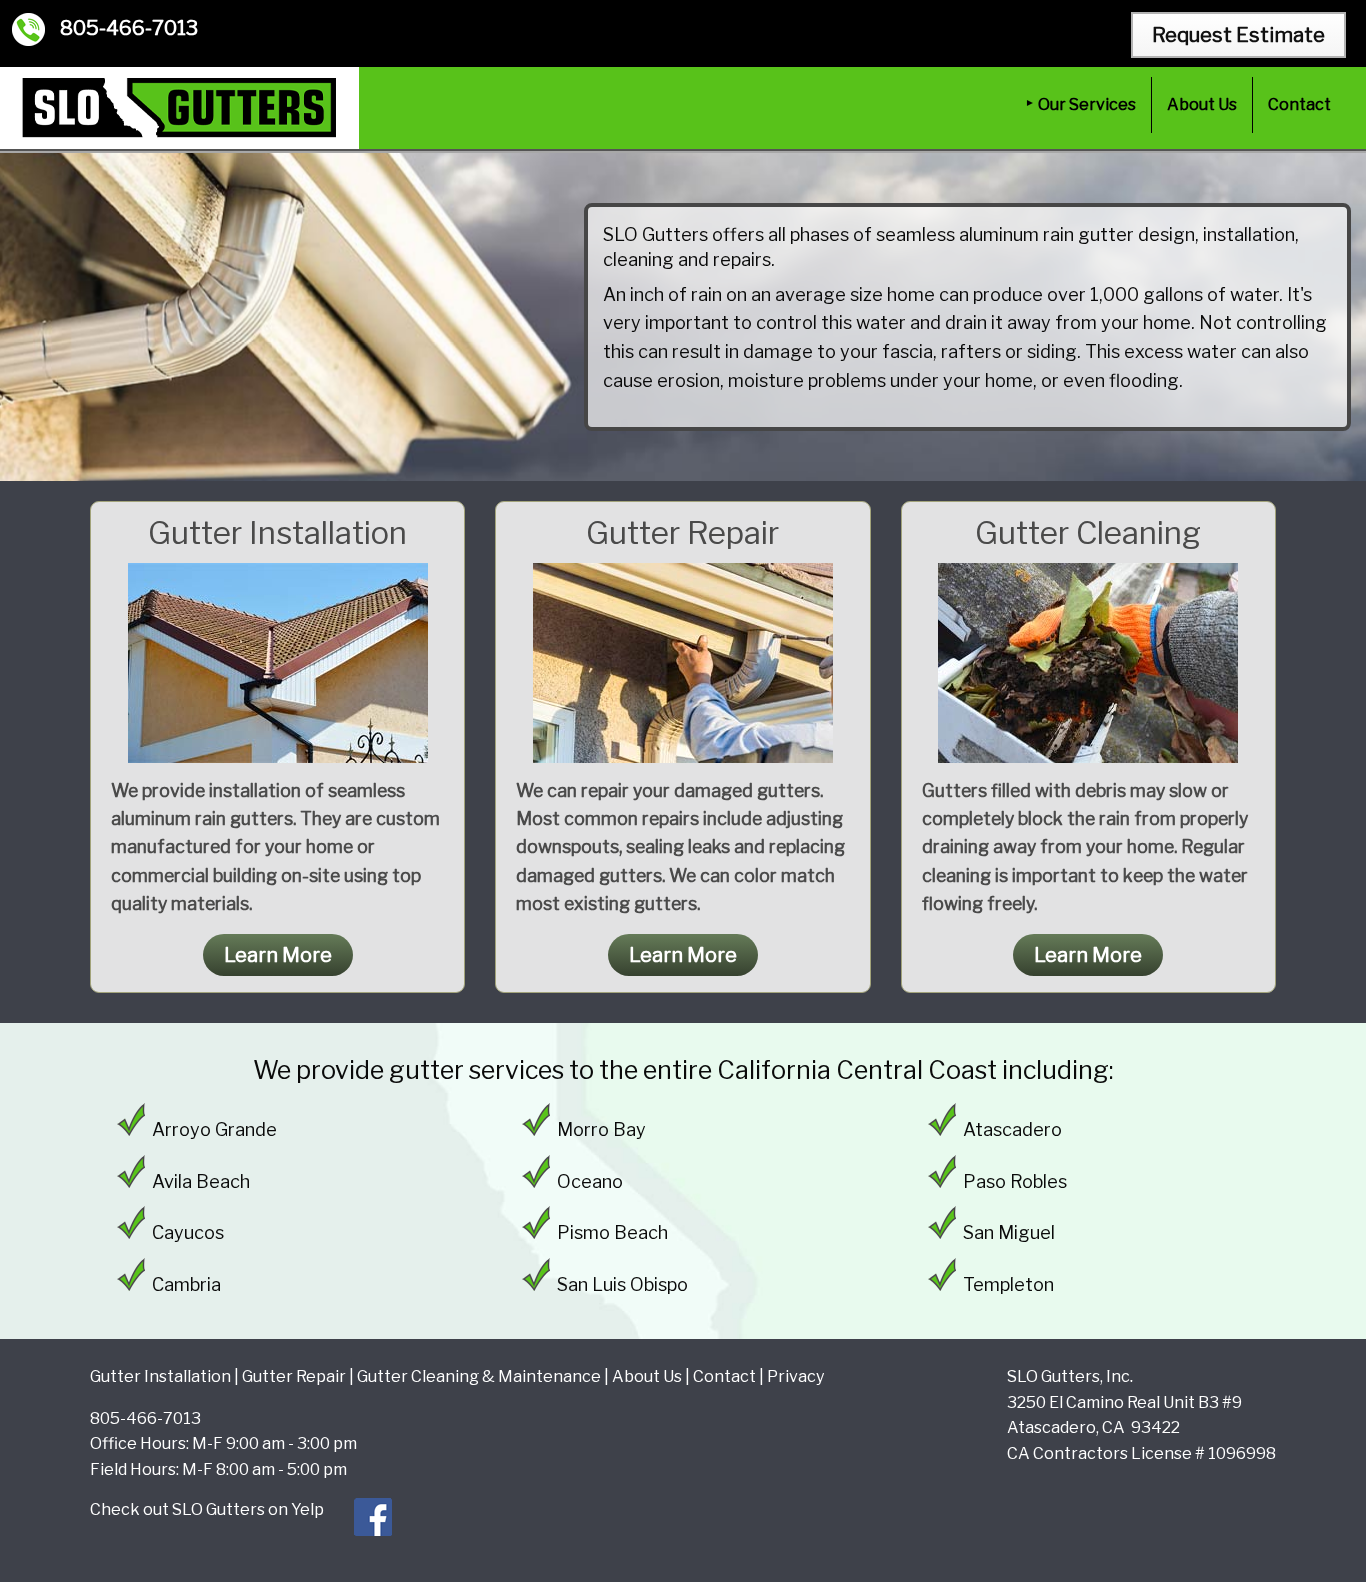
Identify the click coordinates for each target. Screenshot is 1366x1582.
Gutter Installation (160, 1376)
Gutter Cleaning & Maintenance (479, 1376)
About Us (647, 1376)
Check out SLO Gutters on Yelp (207, 1509)
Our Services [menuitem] (1087, 104)
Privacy (795, 1376)
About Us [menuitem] (1202, 104)
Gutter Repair (294, 1376)
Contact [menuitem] (1299, 104)
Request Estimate (1238, 35)
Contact (724, 1376)
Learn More (278, 955)
